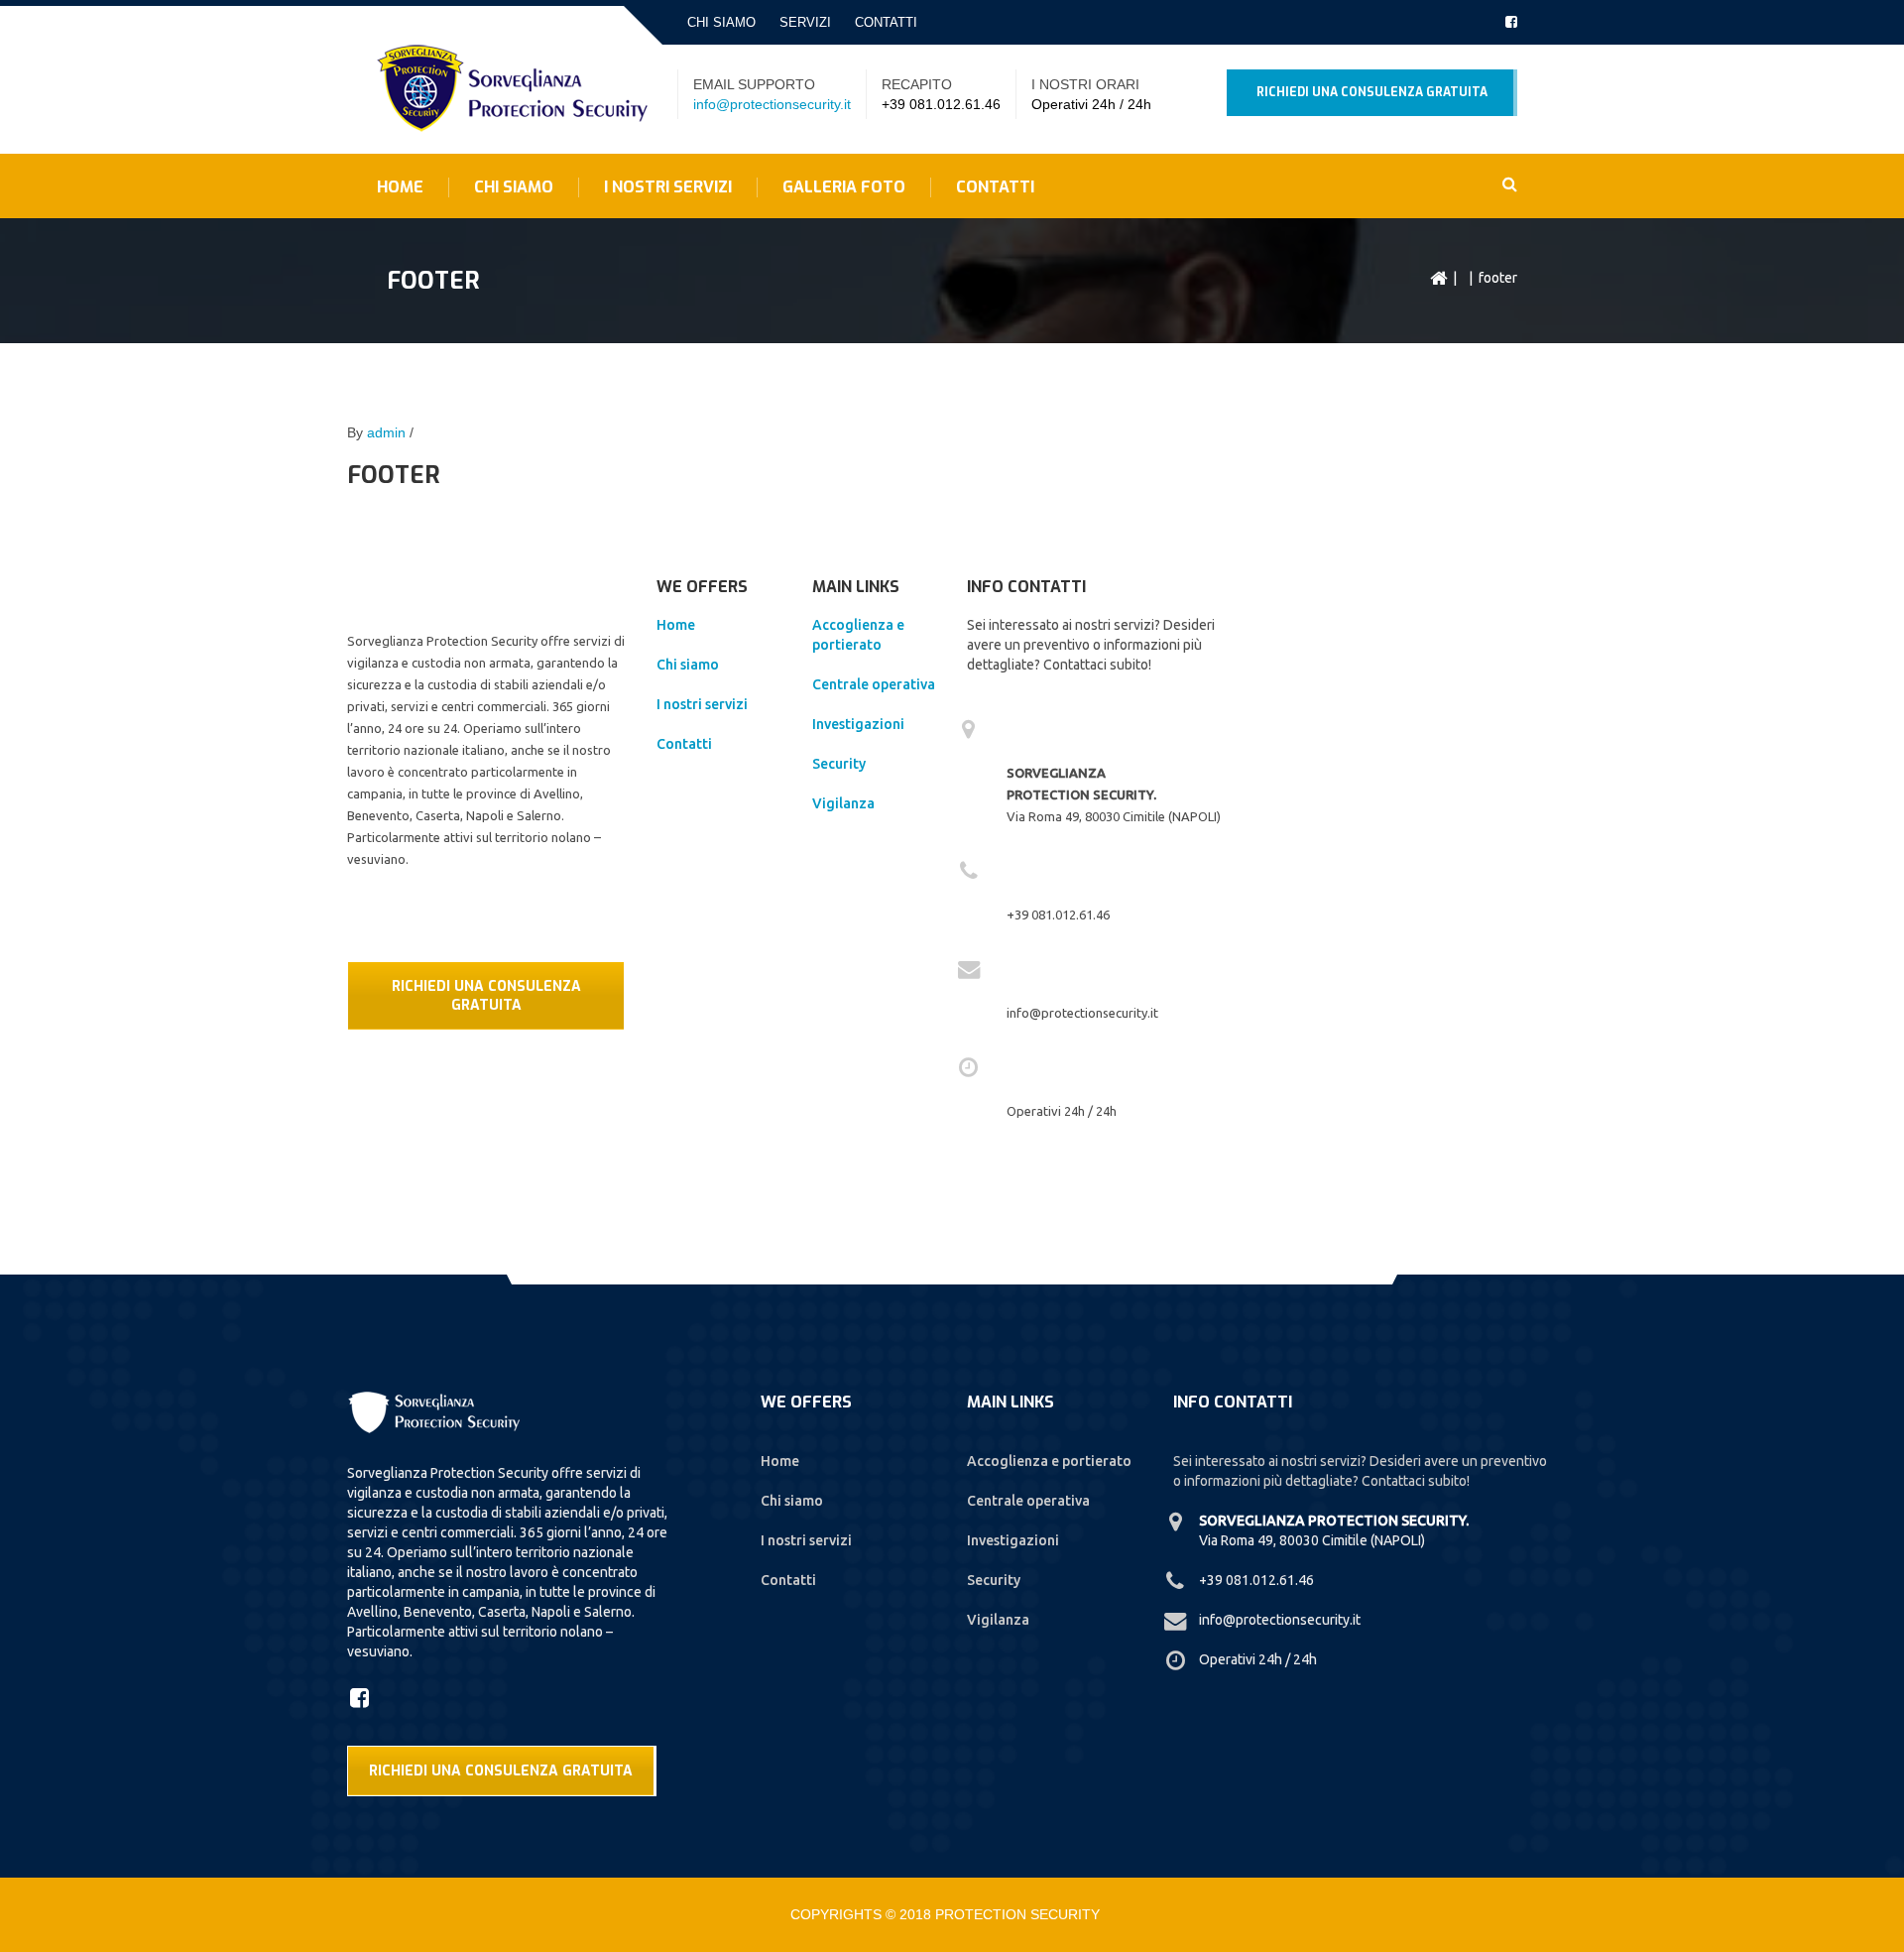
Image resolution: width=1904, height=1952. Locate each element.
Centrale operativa (874, 684)
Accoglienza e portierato (1049, 1461)
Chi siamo (721, 22)
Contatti (886, 22)
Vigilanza (843, 803)
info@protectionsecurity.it (772, 104)
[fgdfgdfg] (362, 1697)
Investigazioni (858, 724)
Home (400, 187)
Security (839, 764)
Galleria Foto (844, 187)
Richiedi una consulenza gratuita (1372, 92)
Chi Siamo (514, 187)
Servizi (805, 22)
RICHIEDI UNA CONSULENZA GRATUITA (486, 996)
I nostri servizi (668, 187)
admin (386, 432)
